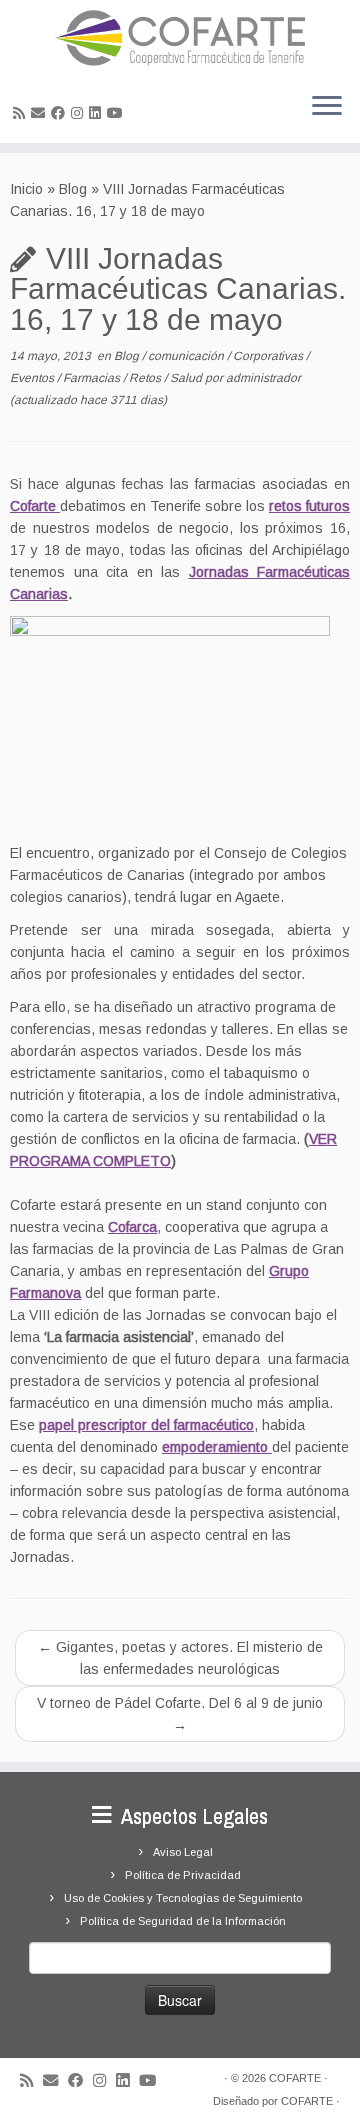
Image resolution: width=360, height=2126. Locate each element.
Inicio (26, 189)
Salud (187, 378)
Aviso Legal (183, 1852)
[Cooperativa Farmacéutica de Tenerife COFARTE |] (180, 38)
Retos (146, 378)
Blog (73, 189)
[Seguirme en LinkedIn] (98, 113)
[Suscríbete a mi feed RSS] (22, 113)
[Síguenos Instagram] (80, 113)
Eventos (33, 378)
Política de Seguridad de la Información (183, 1921)
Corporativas (269, 356)
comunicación (187, 356)
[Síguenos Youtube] (118, 113)
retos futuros (309, 506)
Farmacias (93, 378)
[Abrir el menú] (327, 107)
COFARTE (295, 2078)
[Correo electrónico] (41, 113)
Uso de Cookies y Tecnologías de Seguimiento (183, 1898)
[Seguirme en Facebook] (61, 113)
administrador (263, 378)
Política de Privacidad (183, 1875)
